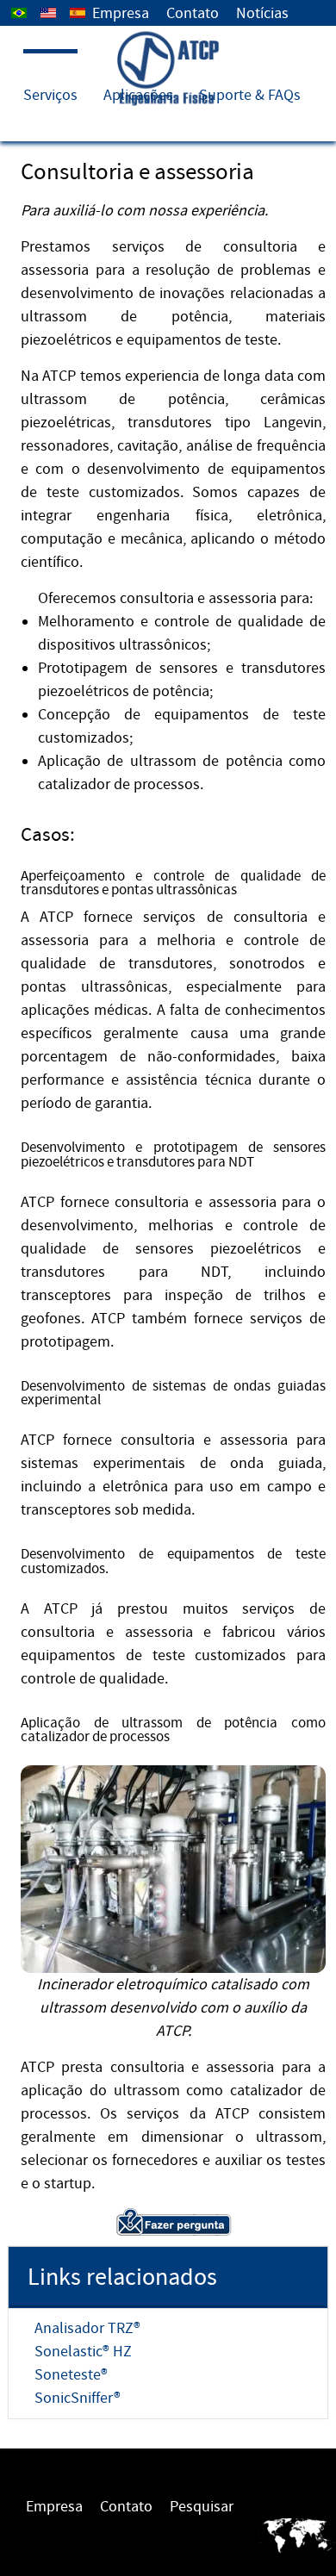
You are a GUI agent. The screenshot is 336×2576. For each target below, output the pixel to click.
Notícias (262, 13)
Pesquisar (202, 2507)
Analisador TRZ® (87, 2328)
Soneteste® (71, 2375)
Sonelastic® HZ (83, 2352)
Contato (193, 13)
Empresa (121, 13)
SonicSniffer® (78, 2398)
